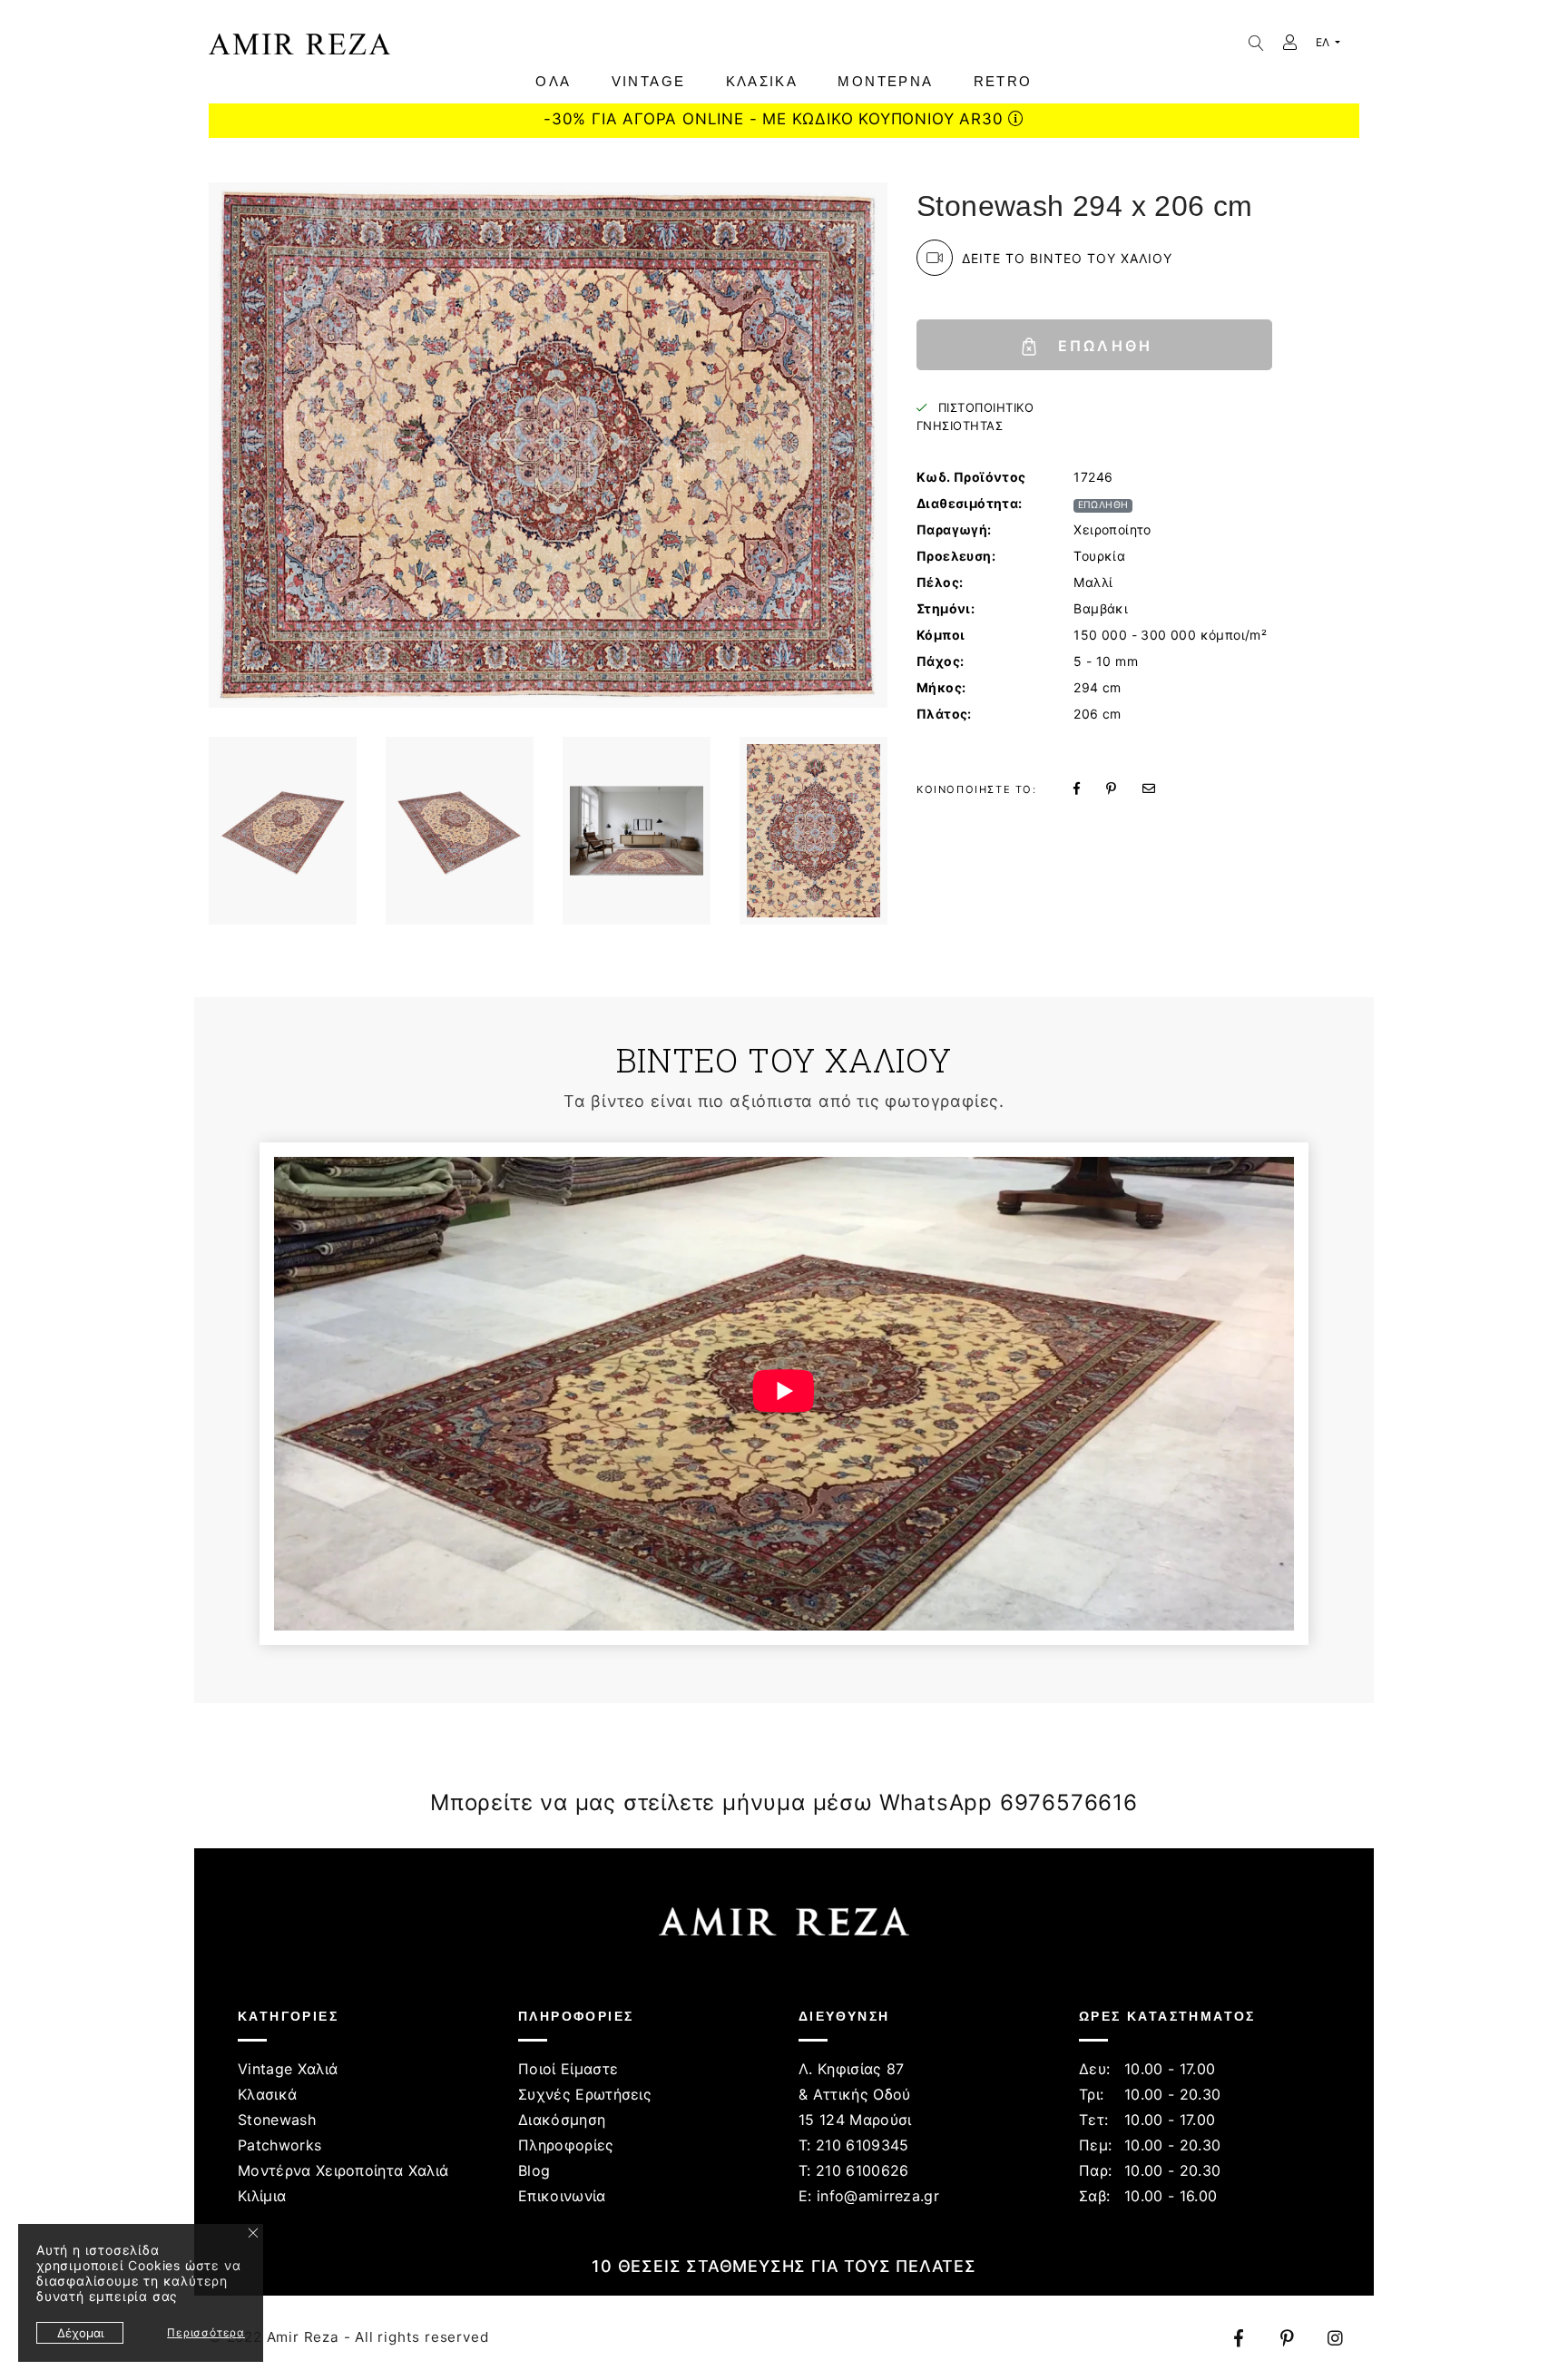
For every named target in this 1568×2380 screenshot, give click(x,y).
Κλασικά (267, 2094)
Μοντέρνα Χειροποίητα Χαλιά (343, 2170)
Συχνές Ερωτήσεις (585, 2094)
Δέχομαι (80, 2333)
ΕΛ (1324, 42)
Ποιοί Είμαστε (568, 2069)
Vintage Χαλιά (288, 2069)
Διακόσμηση (562, 2120)
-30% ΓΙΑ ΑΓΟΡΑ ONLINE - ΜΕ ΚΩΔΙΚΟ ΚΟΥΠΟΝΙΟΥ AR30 (776, 119)
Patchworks (279, 2145)
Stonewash (277, 2120)
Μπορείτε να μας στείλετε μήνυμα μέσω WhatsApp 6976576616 (784, 1802)
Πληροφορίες (566, 2145)
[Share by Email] (1160, 788)
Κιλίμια (262, 2196)
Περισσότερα (206, 2332)
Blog (534, 2170)
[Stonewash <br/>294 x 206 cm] (283, 831)
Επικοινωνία (562, 2196)
